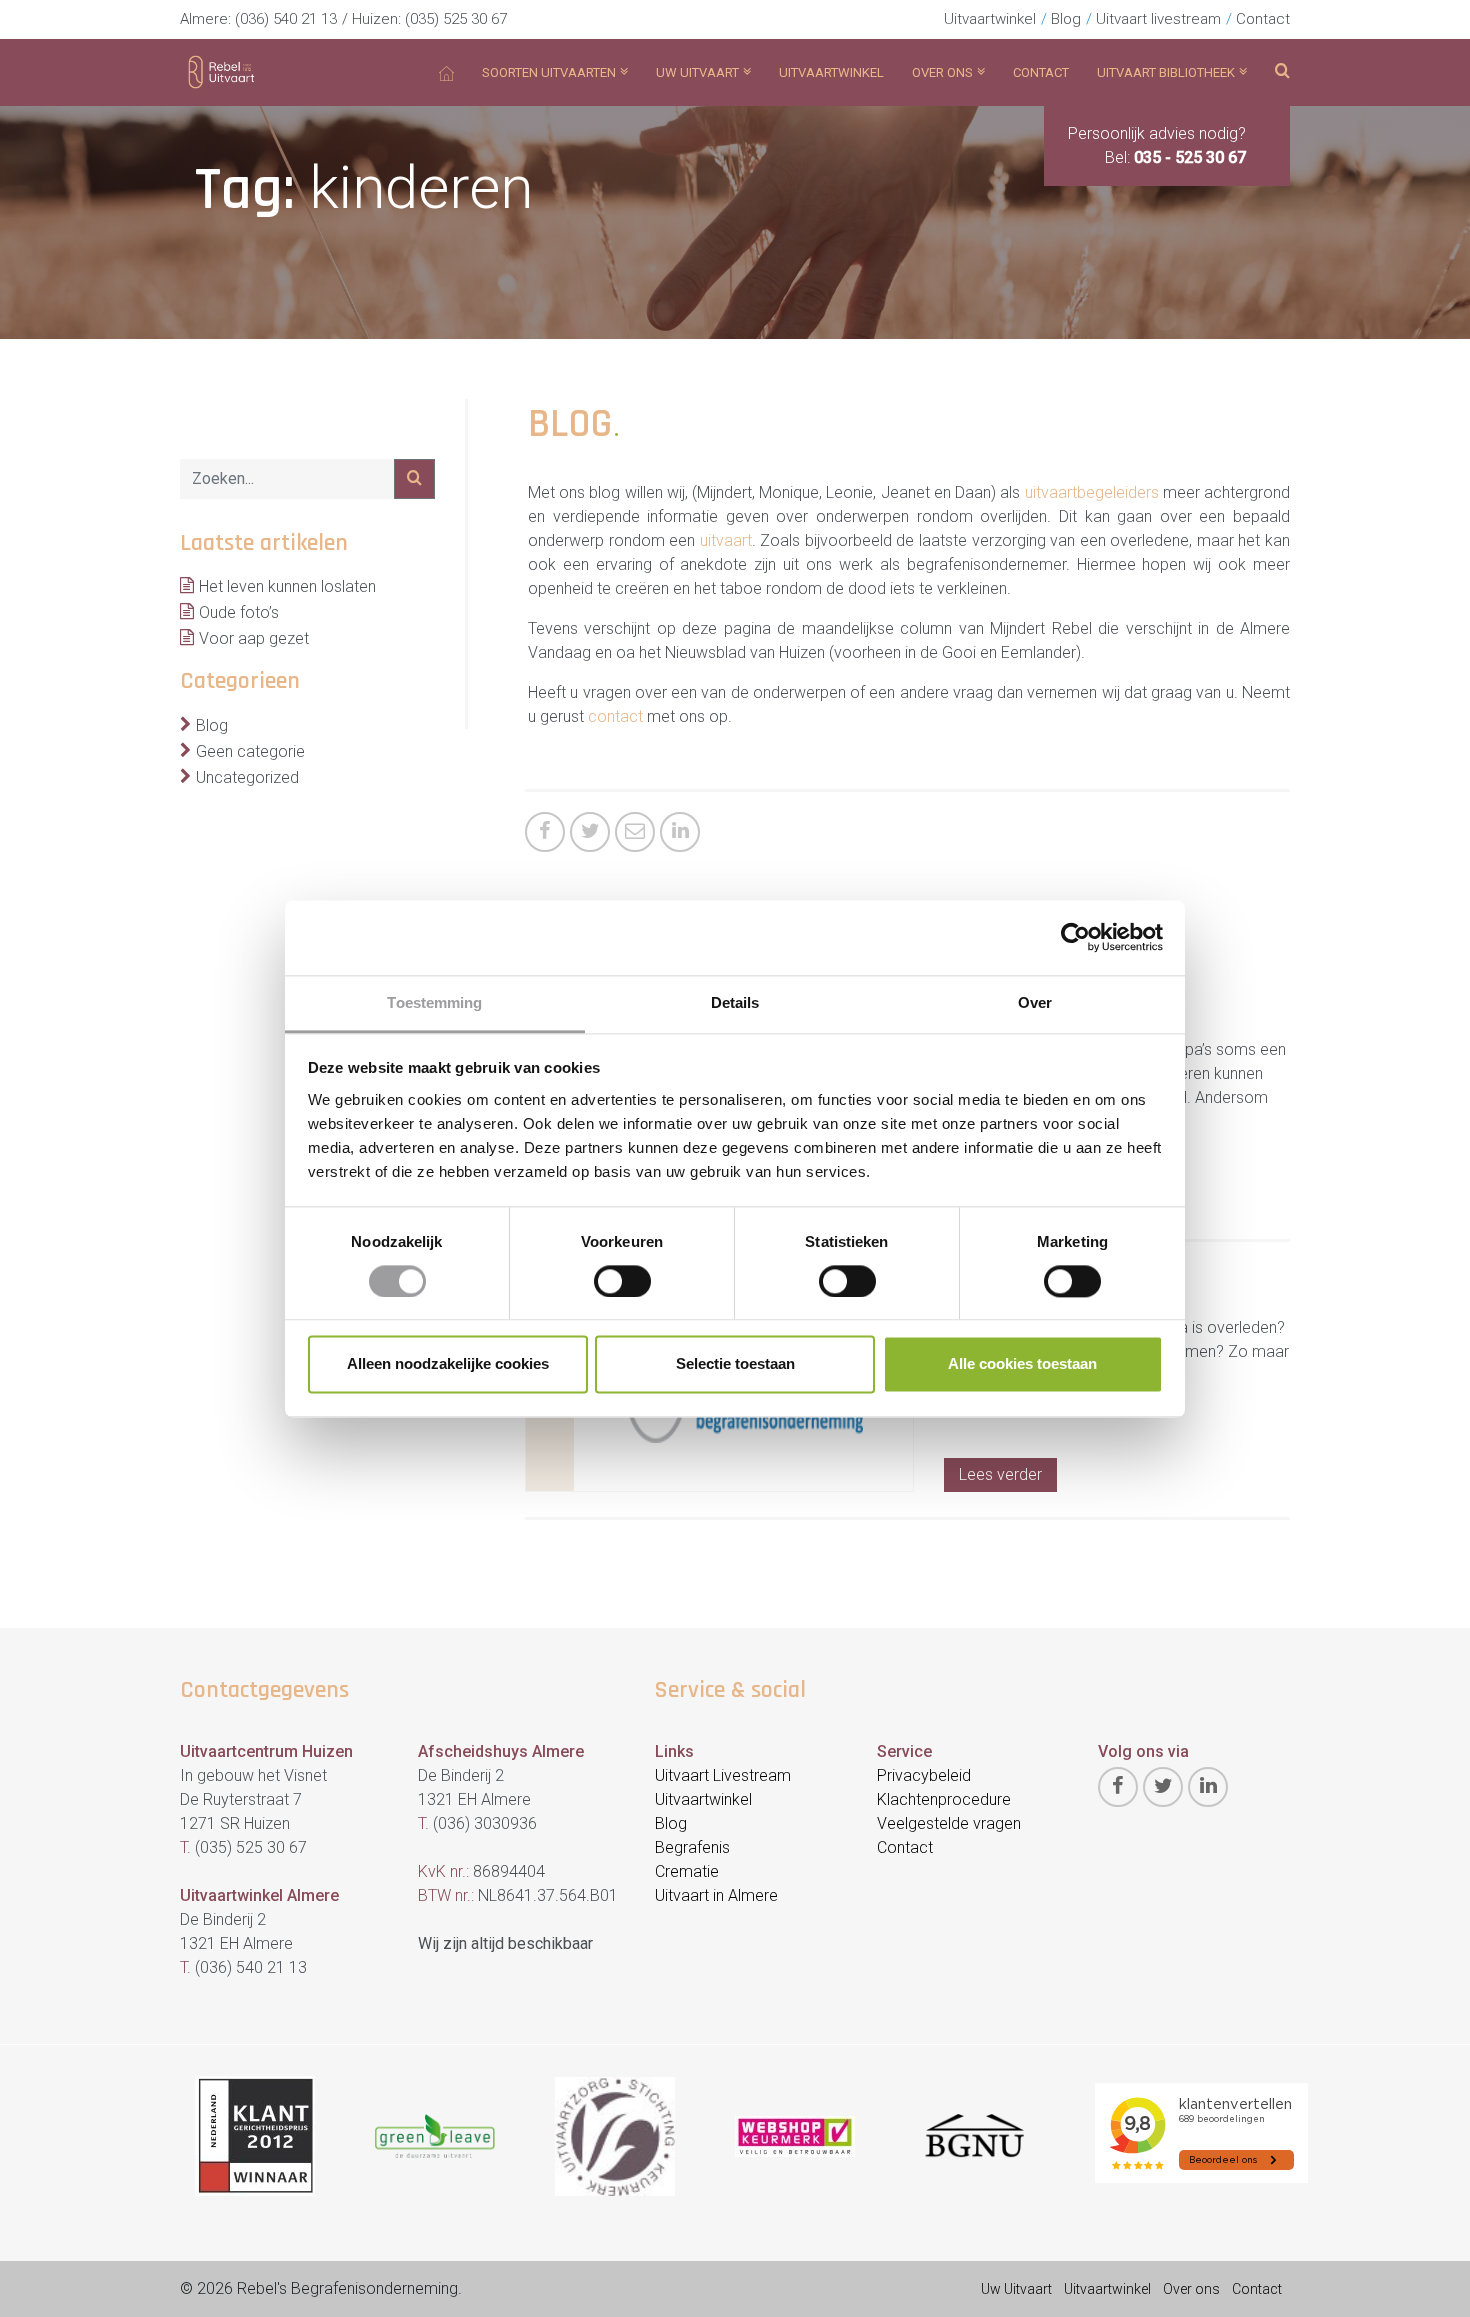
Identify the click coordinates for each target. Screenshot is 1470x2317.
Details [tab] (735, 1002)
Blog (1066, 19)
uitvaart (726, 540)
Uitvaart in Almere (716, 1895)
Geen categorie (250, 751)
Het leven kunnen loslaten (287, 586)
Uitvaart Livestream (723, 1775)
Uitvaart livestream (1158, 19)
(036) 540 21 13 (286, 19)
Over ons (1191, 2289)
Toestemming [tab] (434, 1002)
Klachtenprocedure (944, 1799)
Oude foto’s (239, 612)
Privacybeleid (924, 1775)
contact (615, 716)
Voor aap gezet (254, 638)
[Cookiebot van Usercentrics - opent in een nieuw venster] (1075, 937)
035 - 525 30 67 (1190, 157)
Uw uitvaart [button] (697, 72)
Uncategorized (247, 777)
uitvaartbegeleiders (1092, 492)
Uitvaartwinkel (990, 19)
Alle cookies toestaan (1022, 1364)
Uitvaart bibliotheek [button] (1166, 72)
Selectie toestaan (735, 1364)
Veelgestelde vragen (949, 1823)
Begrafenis (692, 1847)
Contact (1263, 19)
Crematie (687, 1871)
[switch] (622, 1281)
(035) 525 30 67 (456, 19)
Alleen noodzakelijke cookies (448, 1364)
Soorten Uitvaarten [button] (549, 72)
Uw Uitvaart (1016, 2289)
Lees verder (1000, 1474)
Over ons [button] (942, 72)
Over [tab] (1035, 1002)
